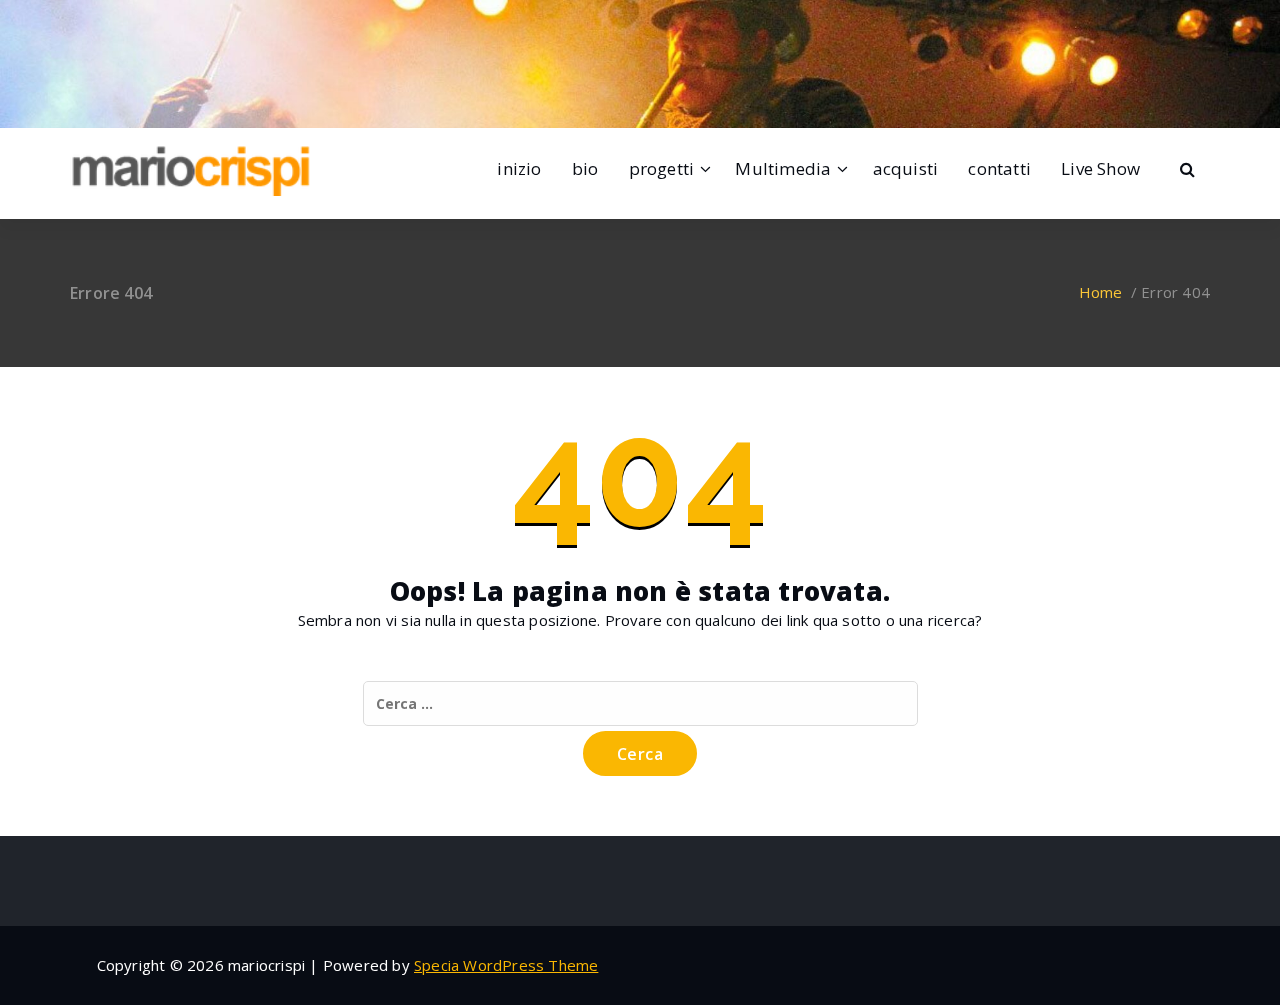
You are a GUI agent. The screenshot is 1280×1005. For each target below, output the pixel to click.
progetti (662, 168)
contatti (999, 168)
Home (1101, 292)
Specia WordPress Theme (506, 965)
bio (585, 168)
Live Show (1100, 168)
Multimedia (783, 168)
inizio (519, 168)
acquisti (906, 168)
